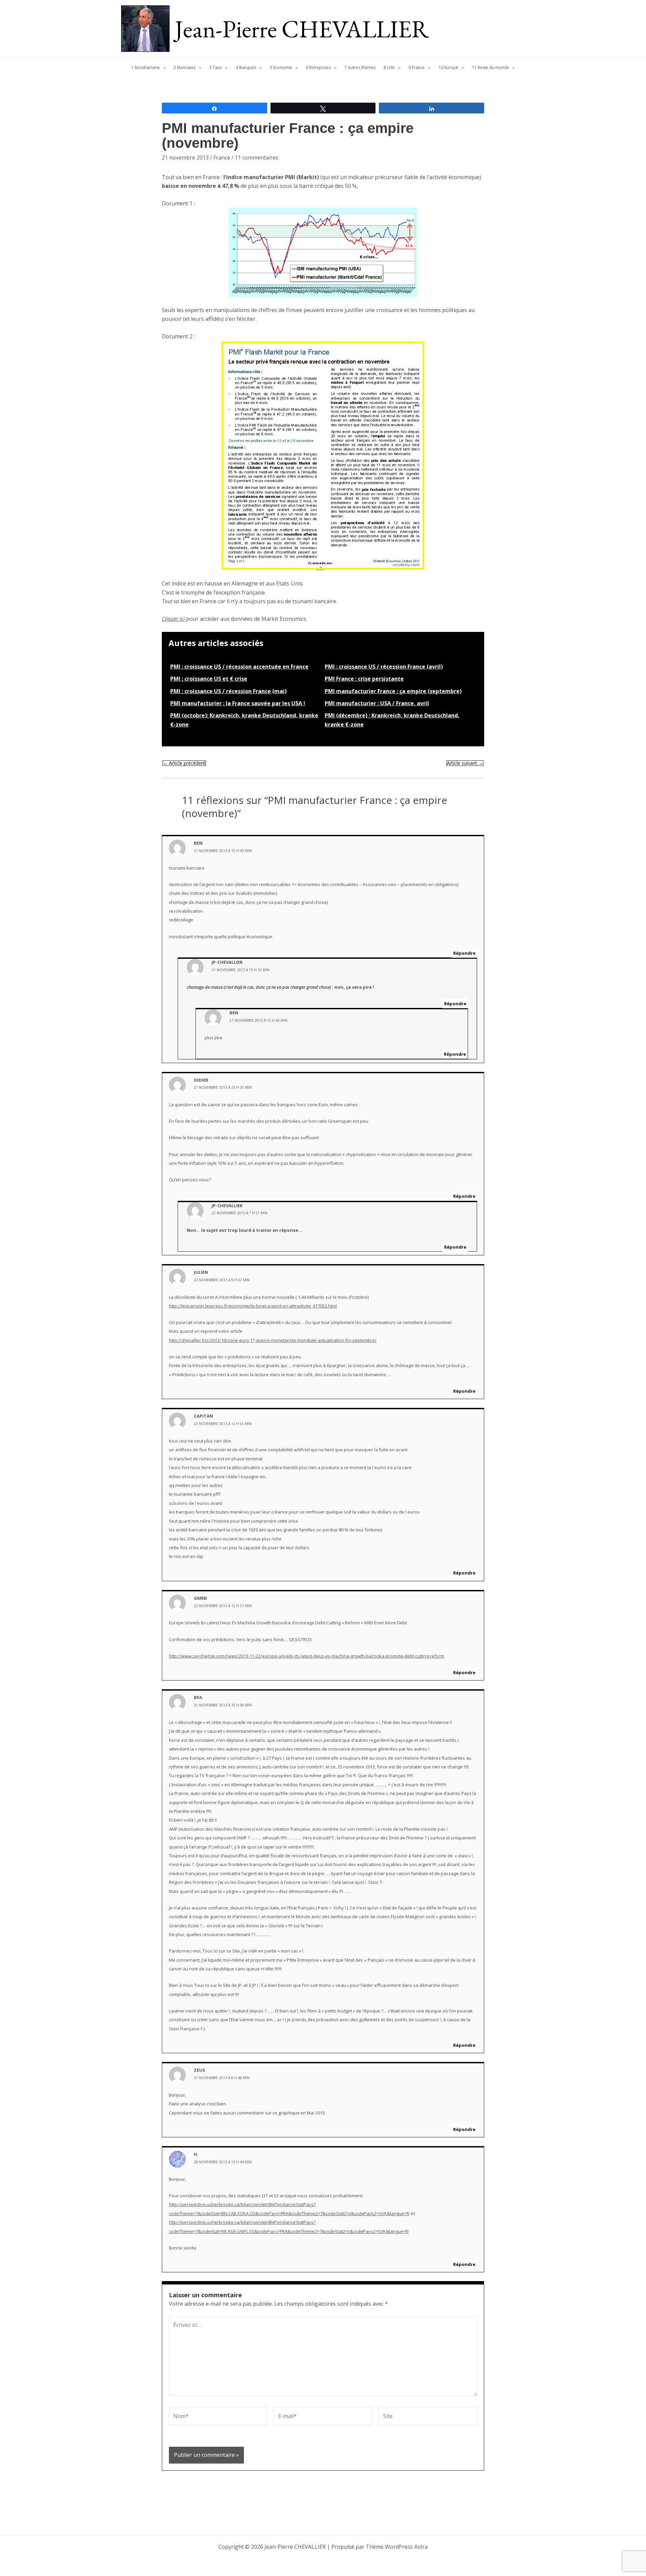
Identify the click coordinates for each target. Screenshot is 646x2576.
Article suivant (465, 763)
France (222, 158)
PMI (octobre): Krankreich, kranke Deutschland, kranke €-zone (244, 720)
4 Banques (246, 67)
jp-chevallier (227, 962)
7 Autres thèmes (360, 67)
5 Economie (281, 67)
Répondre (464, 953)
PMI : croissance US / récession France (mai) (228, 691)
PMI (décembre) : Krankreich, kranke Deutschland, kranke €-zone (392, 720)
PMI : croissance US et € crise (209, 679)
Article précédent (184, 763)
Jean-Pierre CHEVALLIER (302, 29)
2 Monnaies (185, 67)
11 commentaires (257, 158)
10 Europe (448, 67)
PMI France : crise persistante (364, 679)
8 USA (389, 67)
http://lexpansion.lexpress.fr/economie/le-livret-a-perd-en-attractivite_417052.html (253, 1306)
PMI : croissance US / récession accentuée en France (239, 667)
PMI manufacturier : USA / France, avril (377, 703)
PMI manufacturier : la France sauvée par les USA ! (238, 703)
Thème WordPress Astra (397, 2547)
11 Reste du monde (491, 67)
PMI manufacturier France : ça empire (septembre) (393, 691)
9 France (417, 67)
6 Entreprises (318, 67)
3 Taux (216, 67)
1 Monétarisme (146, 67)
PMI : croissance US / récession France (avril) (384, 667)
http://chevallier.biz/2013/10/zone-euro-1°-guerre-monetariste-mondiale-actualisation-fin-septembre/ (273, 1340)
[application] (163, 68)
